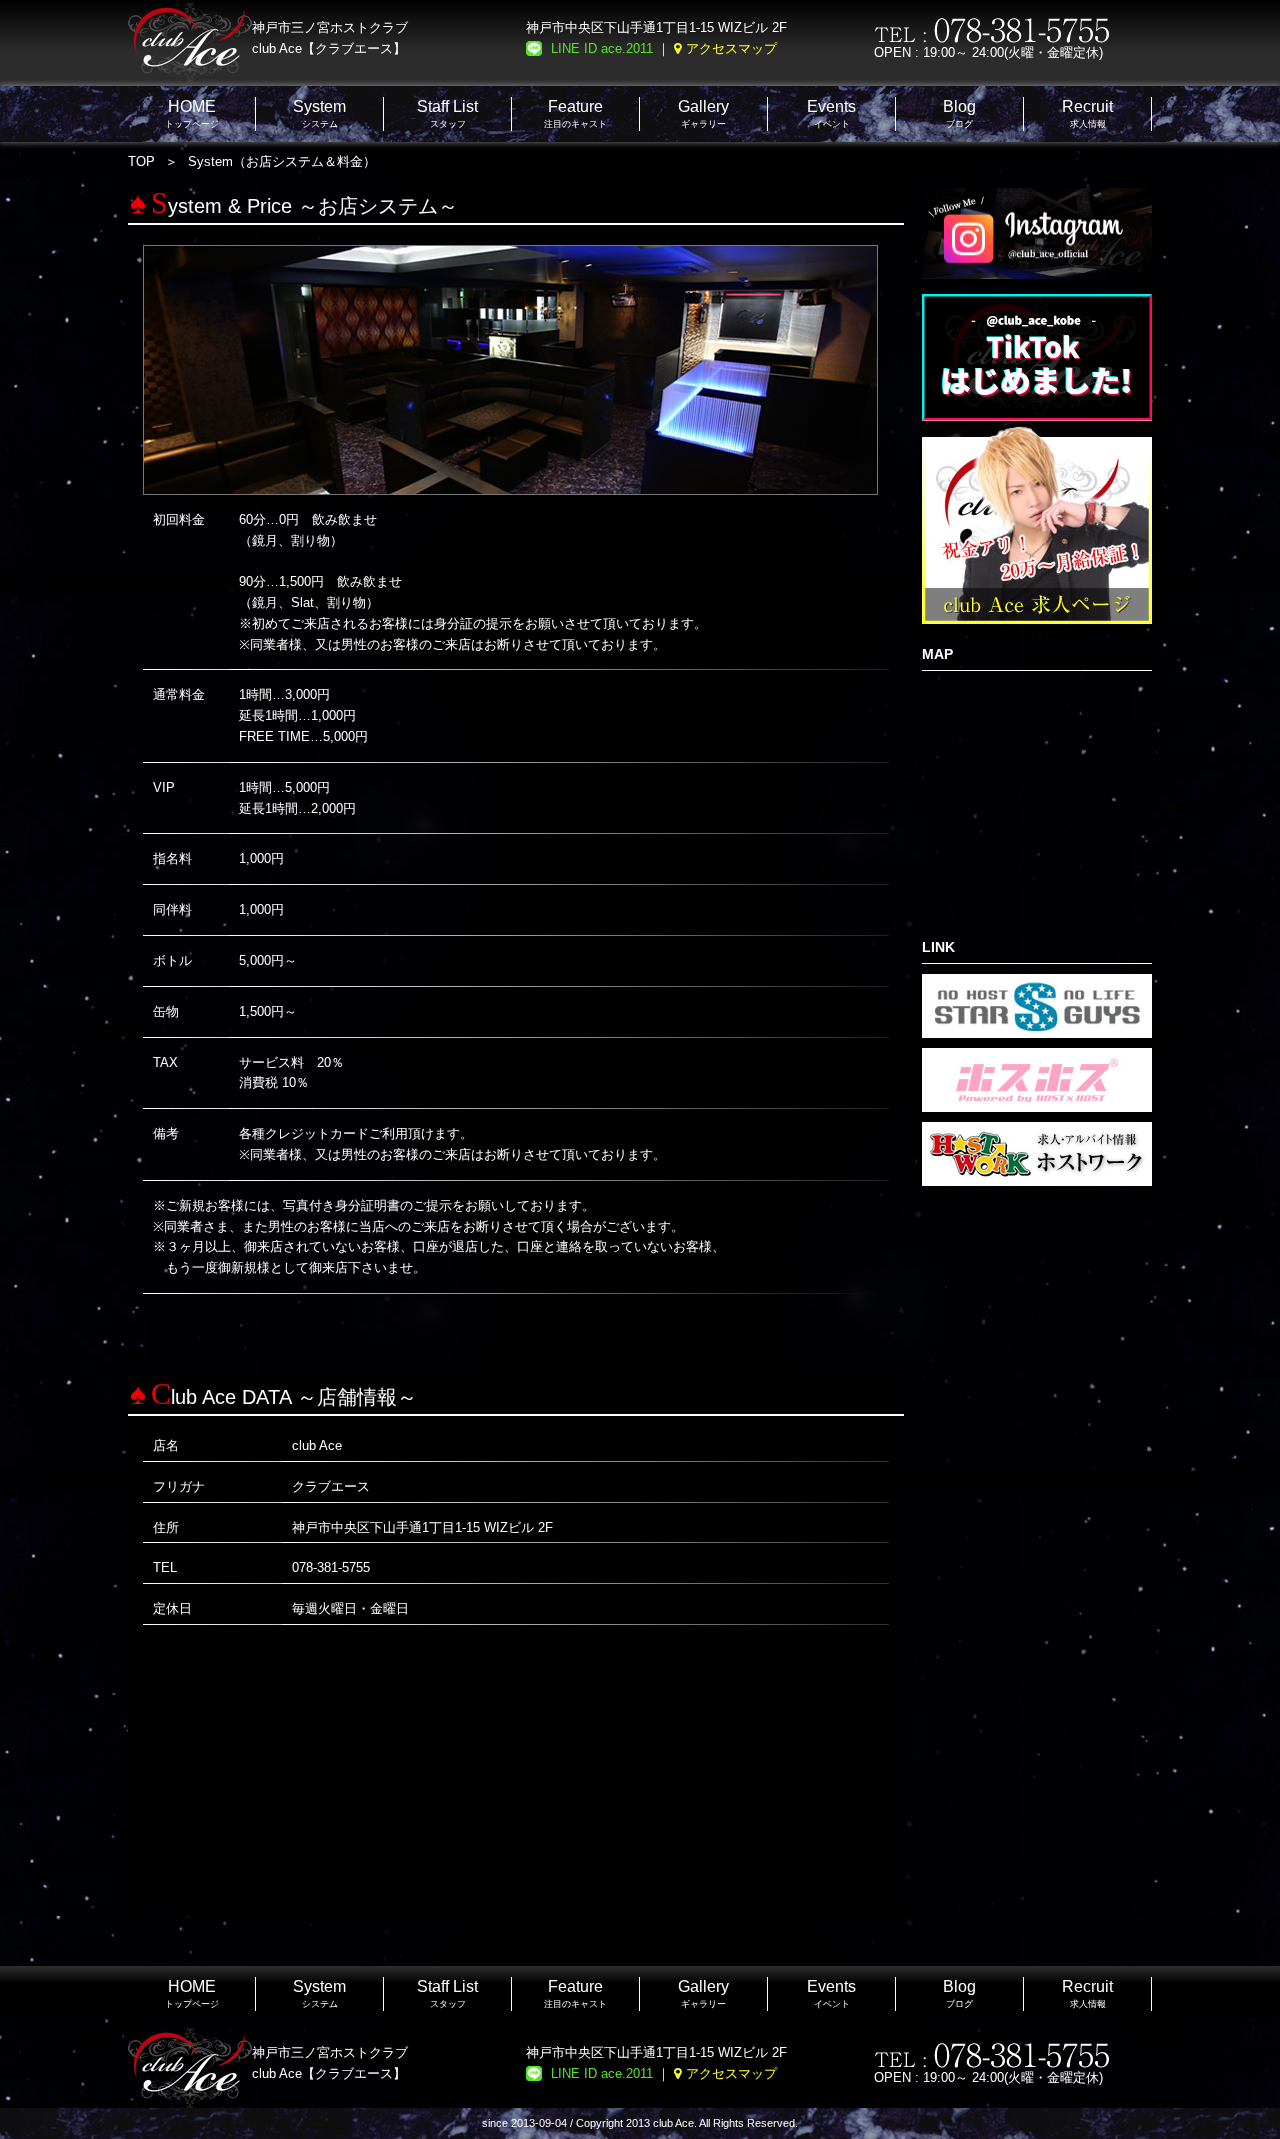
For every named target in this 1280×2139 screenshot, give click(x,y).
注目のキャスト (575, 113)
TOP (141, 161)
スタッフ (447, 113)
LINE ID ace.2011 (602, 48)
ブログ (959, 113)
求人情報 (1087, 113)
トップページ (192, 113)
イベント (831, 113)
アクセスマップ (731, 48)
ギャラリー (703, 113)
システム (319, 113)
